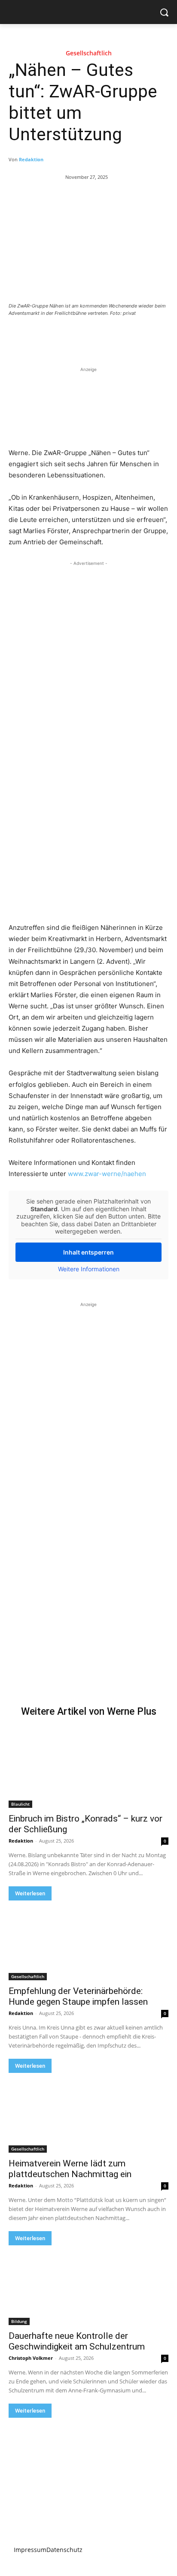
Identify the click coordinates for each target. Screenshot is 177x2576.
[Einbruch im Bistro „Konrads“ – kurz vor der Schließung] (88, 1768)
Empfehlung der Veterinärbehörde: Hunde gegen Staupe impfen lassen (78, 1996)
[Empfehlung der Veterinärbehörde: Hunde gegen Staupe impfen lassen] (88, 1940)
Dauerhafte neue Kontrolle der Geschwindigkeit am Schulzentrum (77, 2341)
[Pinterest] (84, 337)
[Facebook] (44, 337)
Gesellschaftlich (89, 53)
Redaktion (31, 159)
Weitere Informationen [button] (89, 1269)
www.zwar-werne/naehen (107, 1174)
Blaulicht (20, 1804)
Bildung (19, 2321)
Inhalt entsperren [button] (88, 1252)
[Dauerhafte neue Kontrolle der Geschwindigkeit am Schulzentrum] (88, 2285)
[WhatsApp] (104, 337)
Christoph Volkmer (31, 2358)
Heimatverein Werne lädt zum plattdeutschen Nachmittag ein (70, 2169)
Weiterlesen (30, 1893)
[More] (124, 337)
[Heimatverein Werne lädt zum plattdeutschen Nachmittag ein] (88, 2113)
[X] (64, 337)
